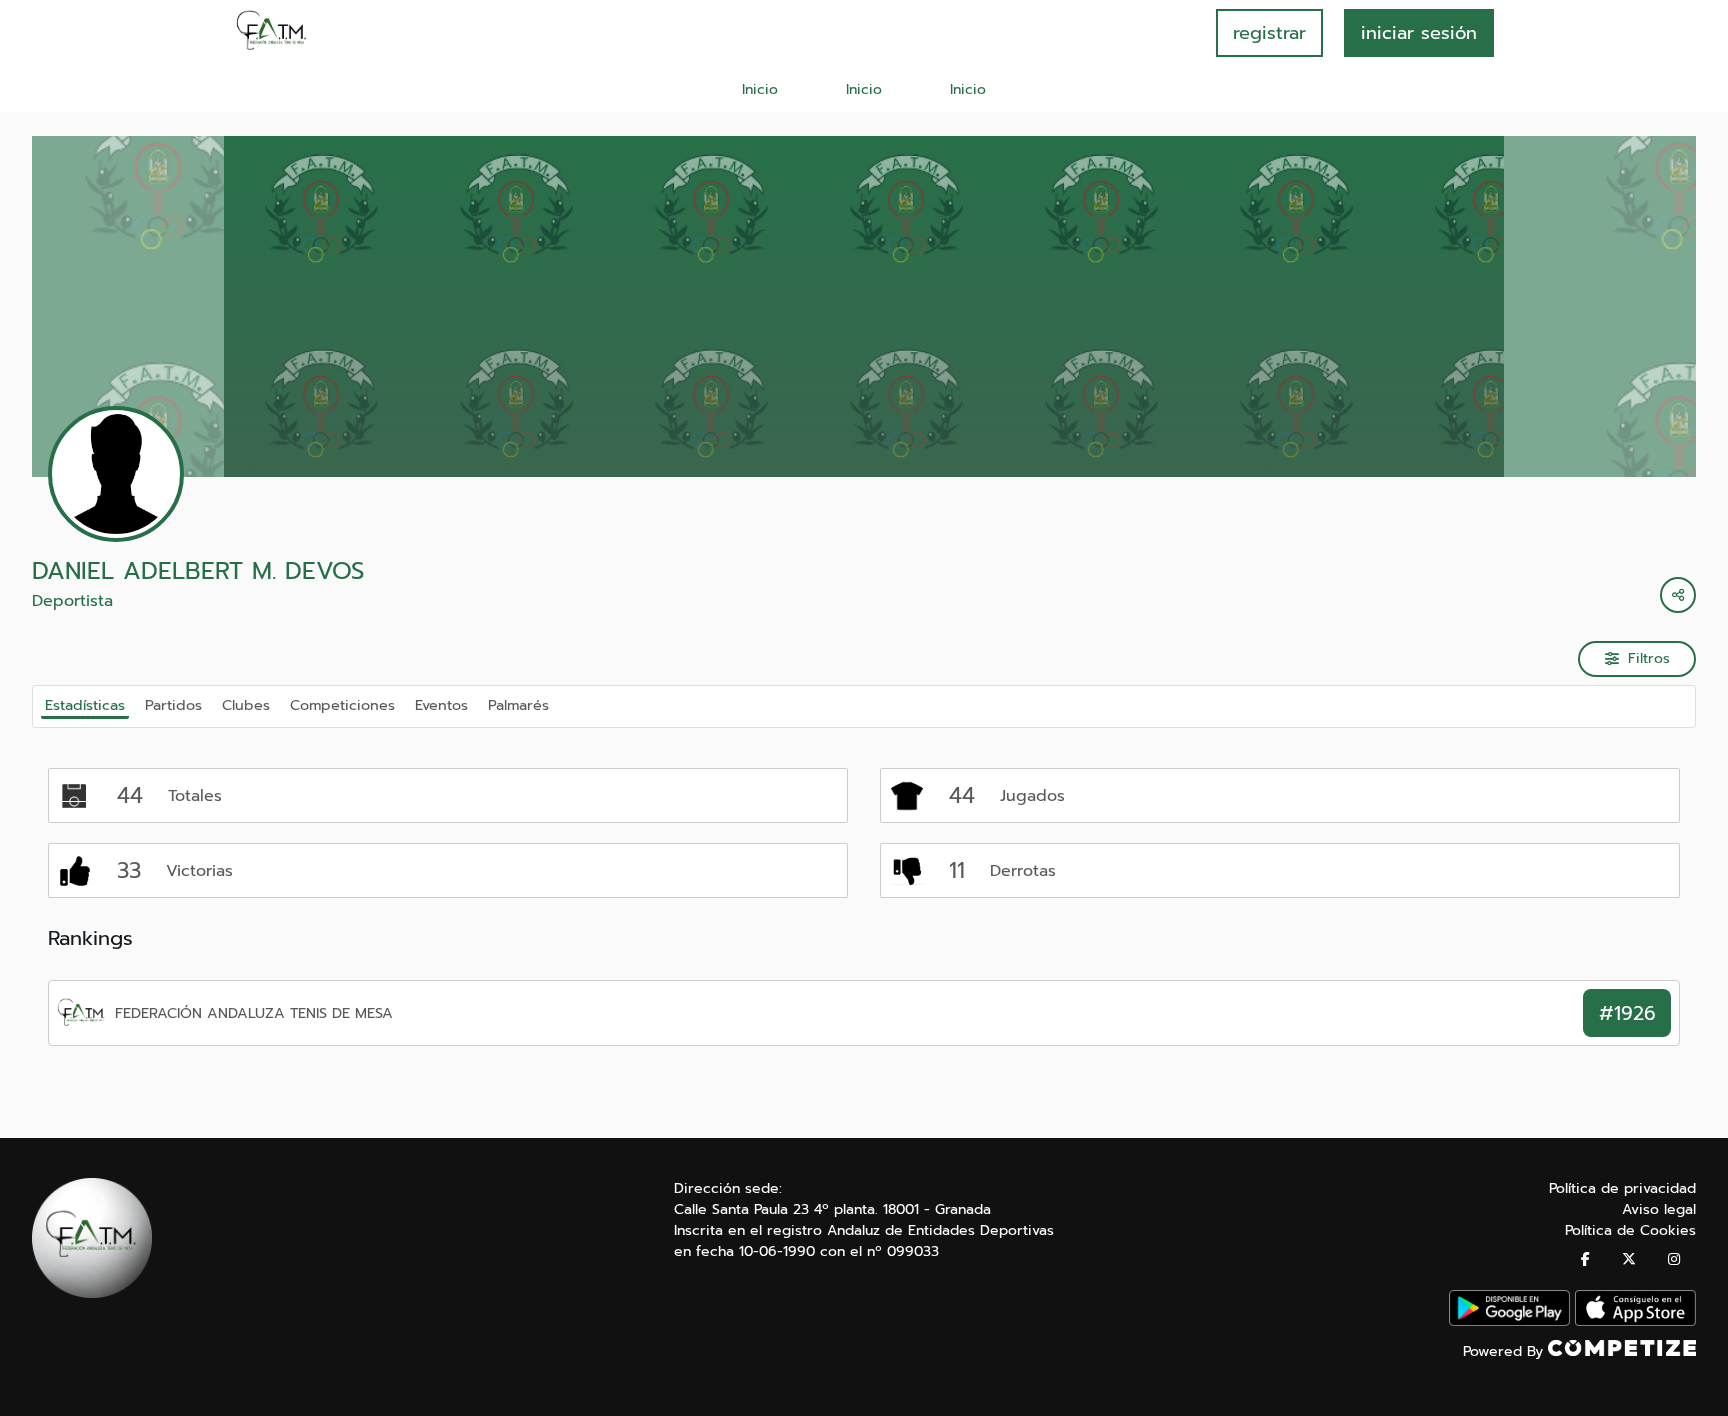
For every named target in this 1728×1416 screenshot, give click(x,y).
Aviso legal (1659, 1209)
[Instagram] (1674, 1259)
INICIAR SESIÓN (1419, 33)
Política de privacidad (1622, 1188)
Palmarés (518, 705)
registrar (1269, 33)
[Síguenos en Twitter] (1629, 1259)
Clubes (246, 705)
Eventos (441, 705)
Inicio (760, 89)
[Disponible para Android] (1509, 1321)
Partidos (173, 705)
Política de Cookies (1630, 1230)
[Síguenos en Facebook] (1585, 1259)
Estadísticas (85, 705)
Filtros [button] (1649, 658)
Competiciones (342, 705)
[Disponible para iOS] (1635, 1321)
